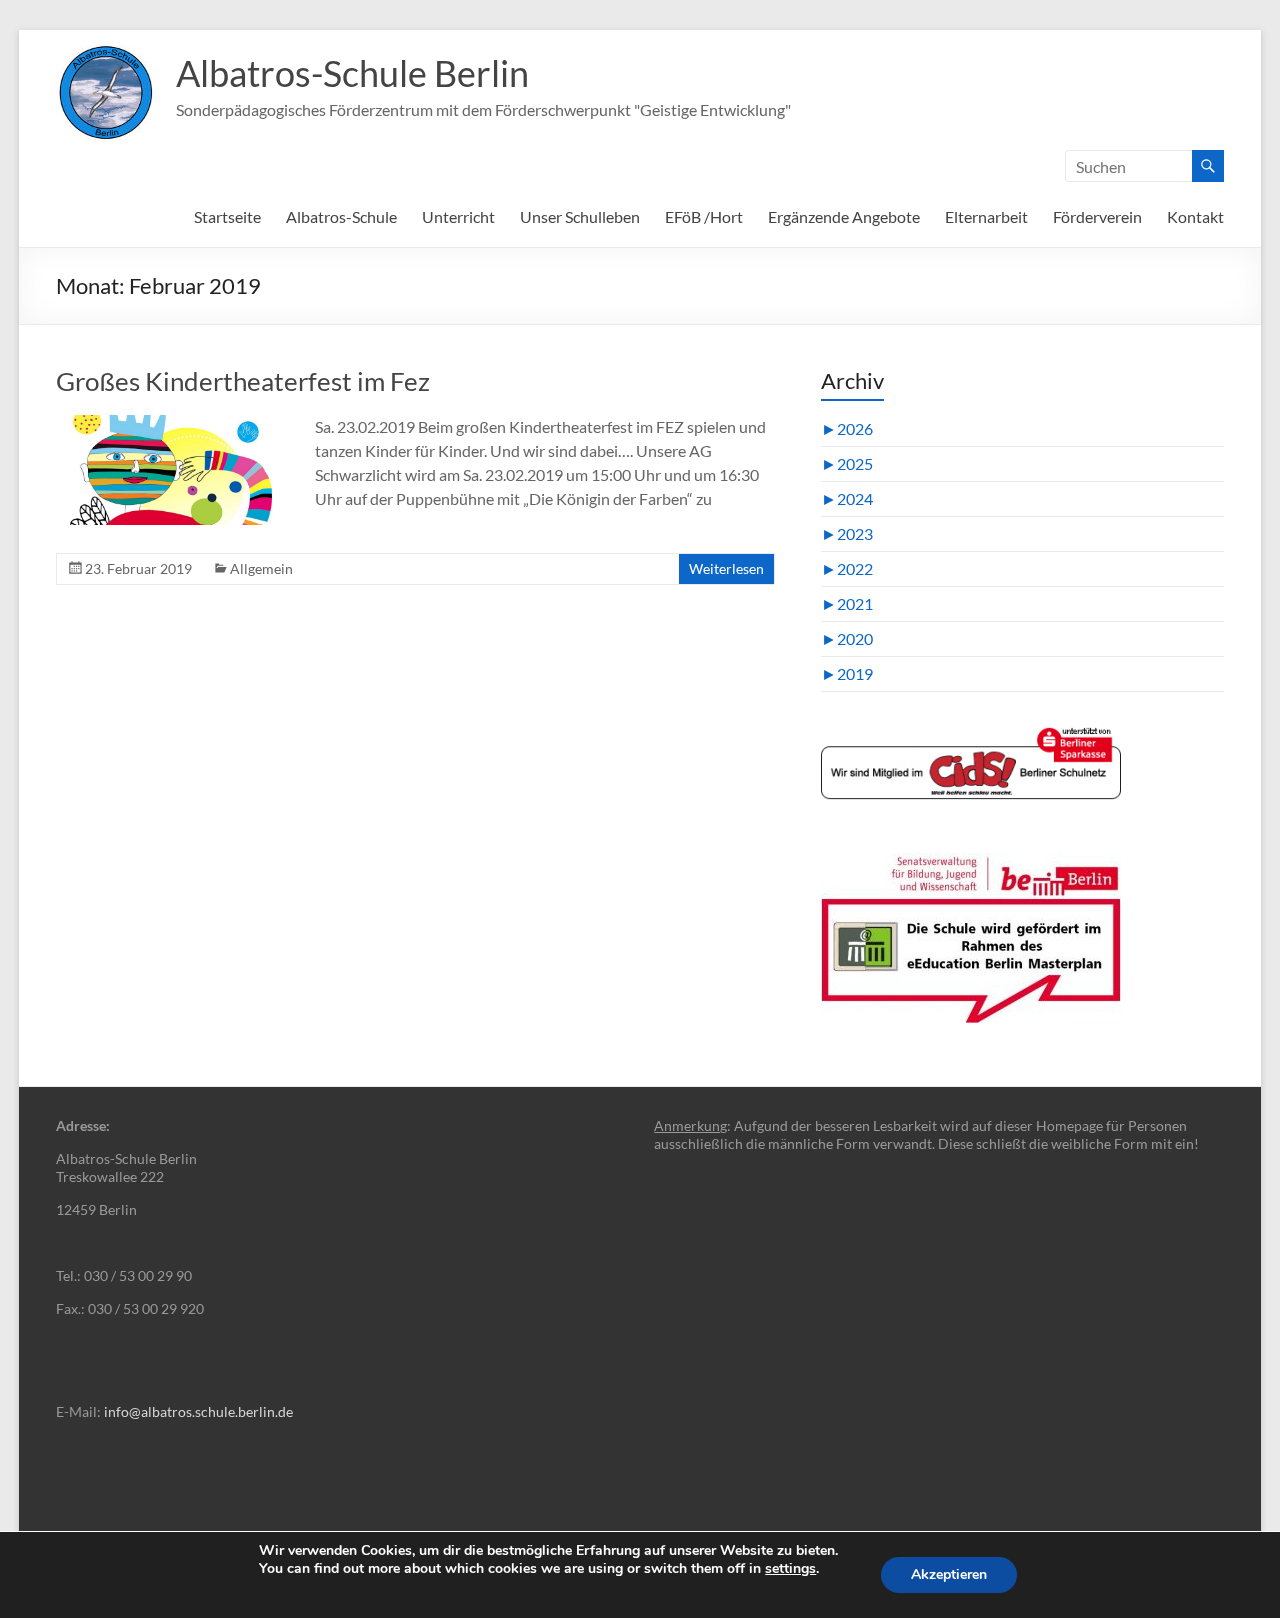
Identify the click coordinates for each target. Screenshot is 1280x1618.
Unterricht (458, 216)
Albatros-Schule (341, 216)
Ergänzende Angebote (844, 216)
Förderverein (1097, 216)
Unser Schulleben (580, 216)
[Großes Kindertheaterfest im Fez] (171, 424)
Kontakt (1195, 216)
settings (790, 1569)
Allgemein (261, 568)
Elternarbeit (986, 216)
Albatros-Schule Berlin (352, 73)
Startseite (227, 216)
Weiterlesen (726, 568)
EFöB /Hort (704, 216)
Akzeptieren (949, 1574)
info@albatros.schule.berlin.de (198, 1411)
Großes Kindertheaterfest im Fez (243, 381)
